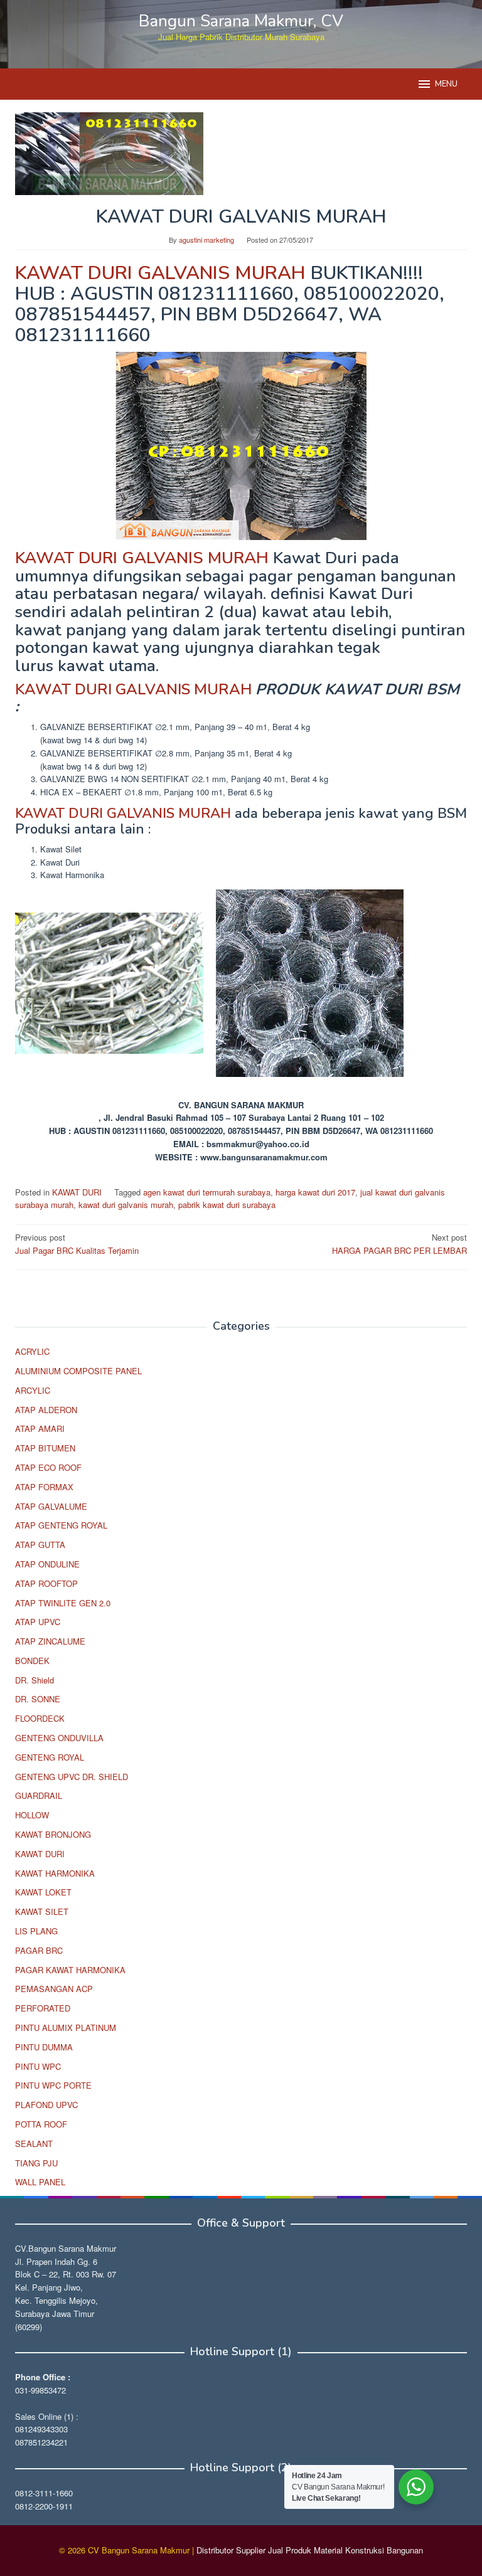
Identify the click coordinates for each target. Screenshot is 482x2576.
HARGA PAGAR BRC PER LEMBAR (399, 1244)
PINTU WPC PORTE (53, 2085)
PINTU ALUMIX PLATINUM (66, 2027)
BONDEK (32, 1661)
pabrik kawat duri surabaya (227, 1205)
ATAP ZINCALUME (50, 1641)
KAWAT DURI (77, 1192)
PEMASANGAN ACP (54, 1989)
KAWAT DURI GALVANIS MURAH (160, 273)
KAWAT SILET (42, 1911)
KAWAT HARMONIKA (55, 1873)
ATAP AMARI (40, 1428)
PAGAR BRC (39, 1950)
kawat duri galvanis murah (126, 1205)
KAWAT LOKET (43, 1892)
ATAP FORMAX (44, 1487)
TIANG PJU (36, 2163)
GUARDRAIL (39, 1795)
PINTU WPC (38, 2066)
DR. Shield (35, 1680)
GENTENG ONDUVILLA (59, 1738)
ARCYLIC (33, 1390)
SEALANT (34, 2144)
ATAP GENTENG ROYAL (61, 1525)
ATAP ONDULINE (47, 1564)
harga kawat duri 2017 (315, 1192)
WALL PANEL (40, 2182)
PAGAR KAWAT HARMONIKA (70, 1970)
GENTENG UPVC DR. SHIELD (72, 1777)
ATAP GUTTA (40, 1545)
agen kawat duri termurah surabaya (207, 1192)
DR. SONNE (38, 1699)
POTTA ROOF (41, 2124)
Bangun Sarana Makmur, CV (241, 21)
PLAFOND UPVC (46, 2105)
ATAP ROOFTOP (46, 1583)
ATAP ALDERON (46, 1410)
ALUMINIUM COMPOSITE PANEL (78, 1371)
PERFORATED (43, 2008)
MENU (446, 84)
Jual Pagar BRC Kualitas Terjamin (77, 1244)
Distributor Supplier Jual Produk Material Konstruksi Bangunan (310, 2550)
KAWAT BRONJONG (53, 1834)
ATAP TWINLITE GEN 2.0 (63, 1603)
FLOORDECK (40, 1718)
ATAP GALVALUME (51, 1506)
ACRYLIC (32, 1351)
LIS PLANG (36, 1931)
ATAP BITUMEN (45, 1448)
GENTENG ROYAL (50, 1757)
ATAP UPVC (38, 1622)
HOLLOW (32, 1815)
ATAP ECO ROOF (48, 1467)
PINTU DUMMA (44, 2047)
